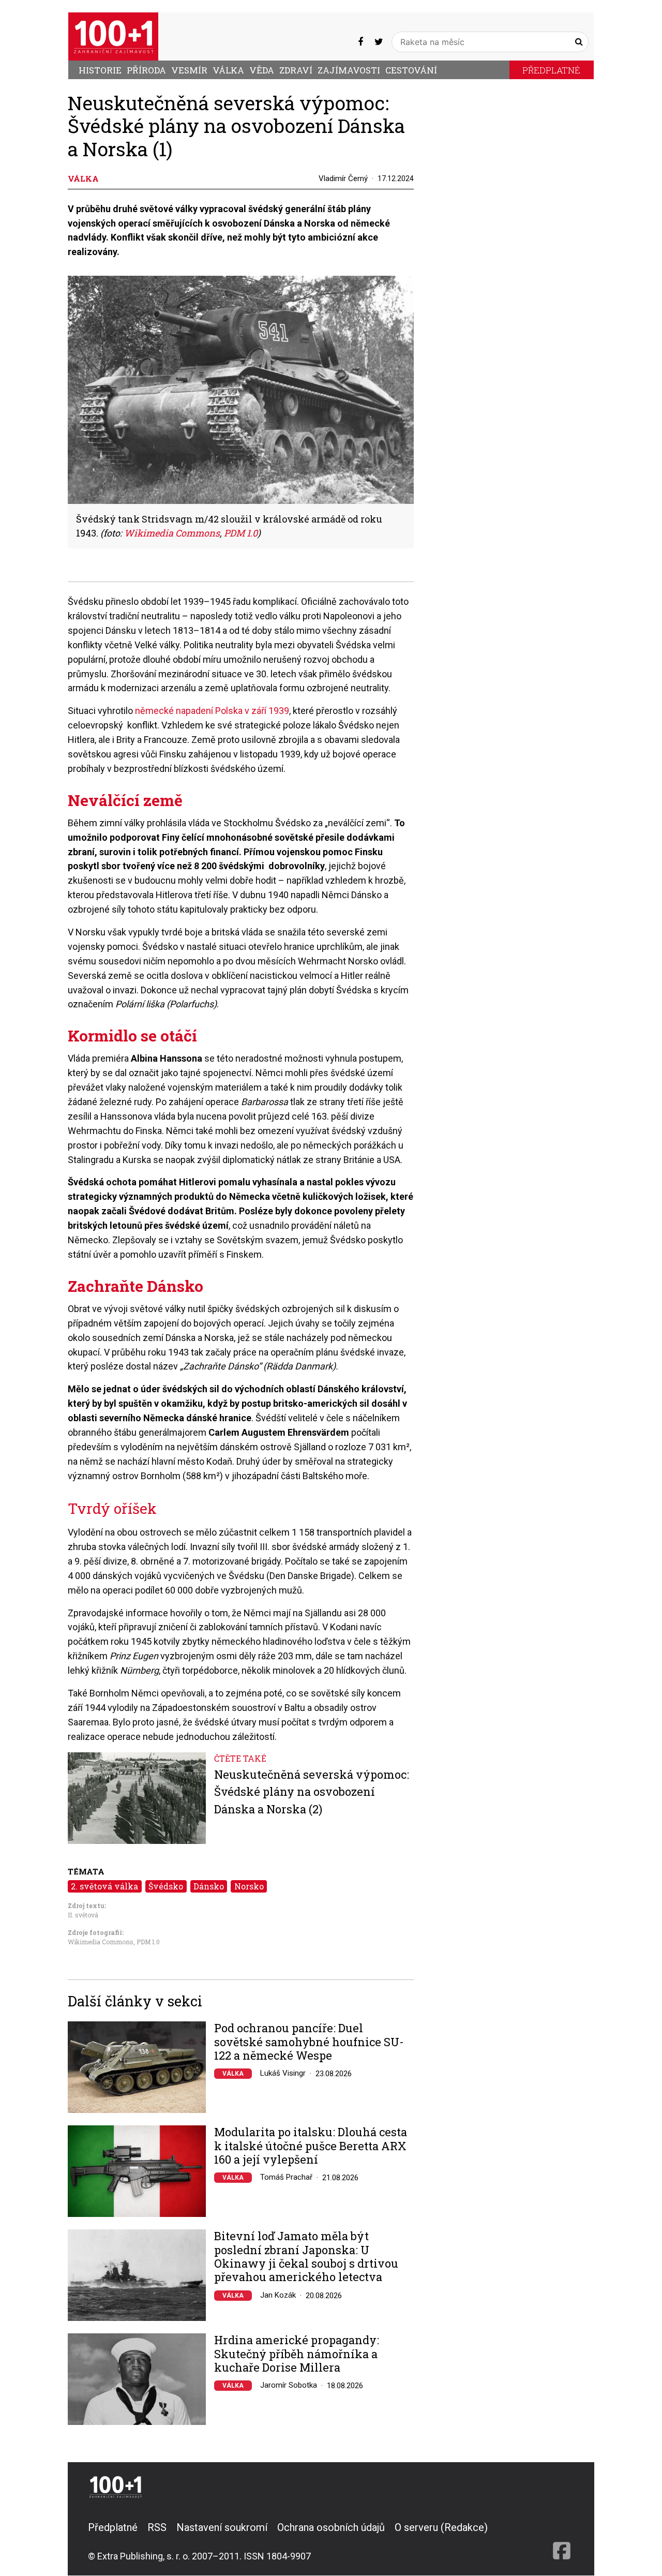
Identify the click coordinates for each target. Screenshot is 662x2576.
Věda (262, 70)
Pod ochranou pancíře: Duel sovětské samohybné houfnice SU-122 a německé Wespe (309, 2042)
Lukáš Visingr (283, 2073)
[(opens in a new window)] (360, 42)
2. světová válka (104, 1886)
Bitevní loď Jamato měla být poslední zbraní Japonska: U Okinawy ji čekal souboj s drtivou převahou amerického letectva (306, 2257)
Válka (228, 70)
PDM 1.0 (148, 1942)
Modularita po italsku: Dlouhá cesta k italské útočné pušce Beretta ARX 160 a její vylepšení (311, 2146)
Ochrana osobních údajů (331, 2527)
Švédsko (166, 1886)
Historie (100, 70)
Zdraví (296, 70)
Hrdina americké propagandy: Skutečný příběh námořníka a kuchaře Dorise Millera (297, 2354)
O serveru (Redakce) (441, 2527)
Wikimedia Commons (101, 1942)
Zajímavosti (349, 70)
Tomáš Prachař (286, 2177)
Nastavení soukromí (222, 2527)
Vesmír (189, 70)
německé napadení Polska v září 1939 (212, 711)
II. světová (83, 1915)
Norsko (249, 1886)
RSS (157, 2527)
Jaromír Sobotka (289, 2385)
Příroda (146, 70)
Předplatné (551, 70)
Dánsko (209, 1886)
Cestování (411, 70)
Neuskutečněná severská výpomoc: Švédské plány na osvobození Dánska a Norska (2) (312, 1792)
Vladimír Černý (343, 178)
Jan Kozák (278, 2295)
